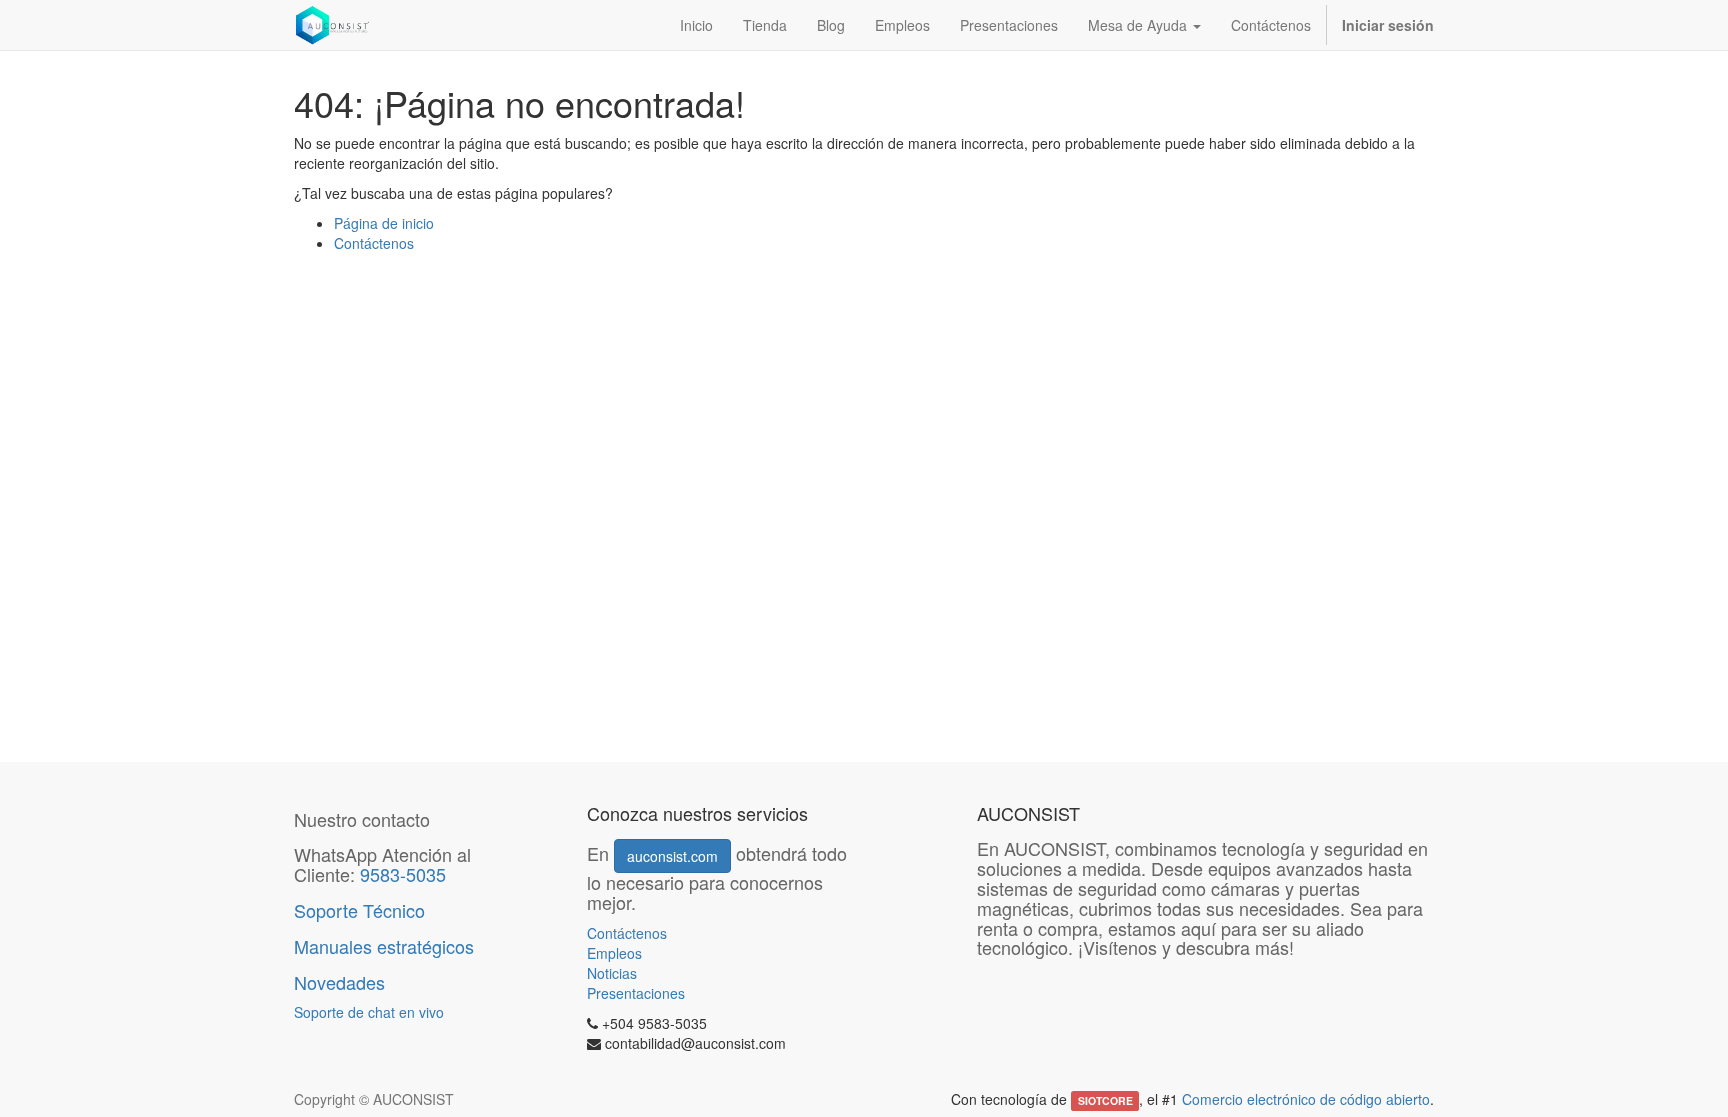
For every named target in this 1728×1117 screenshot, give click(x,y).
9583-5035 (403, 874)
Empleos (614, 953)
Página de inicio (384, 223)
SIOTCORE (1105, 1100)
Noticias (612, 973)
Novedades (342, 982)
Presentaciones (636, 993)
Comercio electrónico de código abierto (1306, 1099)
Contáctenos (374, 243)
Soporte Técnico (359, 910)
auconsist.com (672, 856)
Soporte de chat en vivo (369, 1012)
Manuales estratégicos (384, 946)
